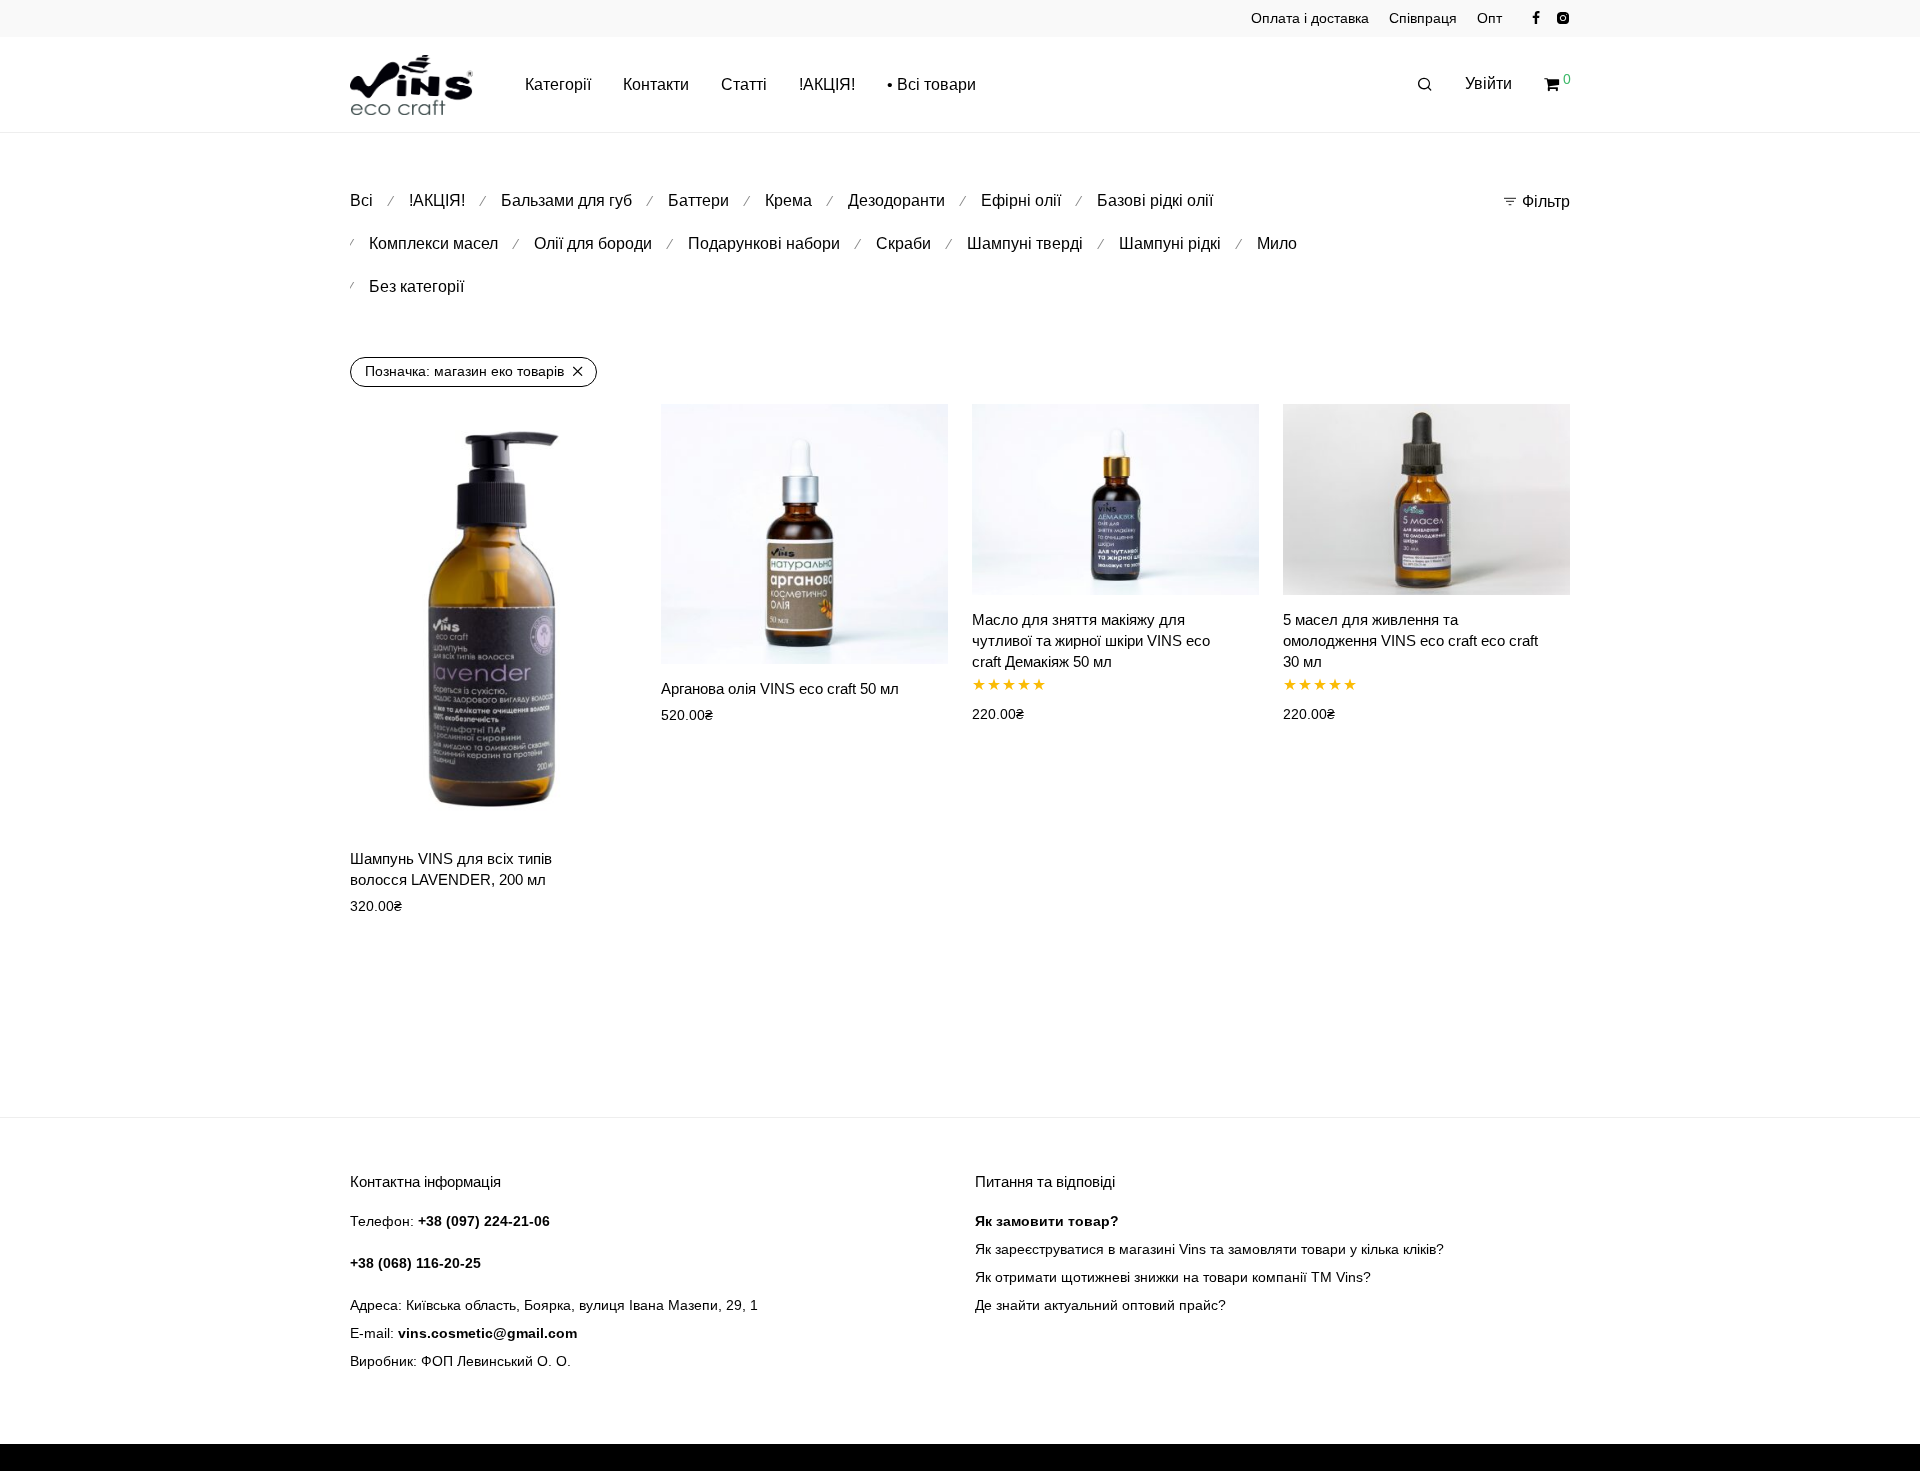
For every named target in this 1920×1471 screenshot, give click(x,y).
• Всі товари (931, 84)
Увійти (1488, 83)
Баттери (698, 200)
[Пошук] (1425, 85)
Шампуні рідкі (1170, 243)
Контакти (656, 84)
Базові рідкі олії (1155, 200)
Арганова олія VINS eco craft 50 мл (780, 688)
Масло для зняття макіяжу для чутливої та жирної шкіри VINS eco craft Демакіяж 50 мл (1091, 640)
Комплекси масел (433, 243)
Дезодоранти (896, 200)
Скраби (903, 243)
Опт (1489, 18)
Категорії (558, 84)
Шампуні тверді (1025, 243)
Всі (361, 200)
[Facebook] (1536, 17)
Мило (1277, 243)
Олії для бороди (593, 243)
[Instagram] (1562, 17)
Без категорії (416, 286)
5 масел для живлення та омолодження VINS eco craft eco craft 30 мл (1410, 640)
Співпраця (1423, 18)
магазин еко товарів (464, 371)
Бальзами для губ (566, 200)
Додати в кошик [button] (571, 805)
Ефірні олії (1021, 200)
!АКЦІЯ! (827, 84)
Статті (744, 84)
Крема (788, 200)
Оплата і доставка (1310, 18)
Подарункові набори (764, 243)
